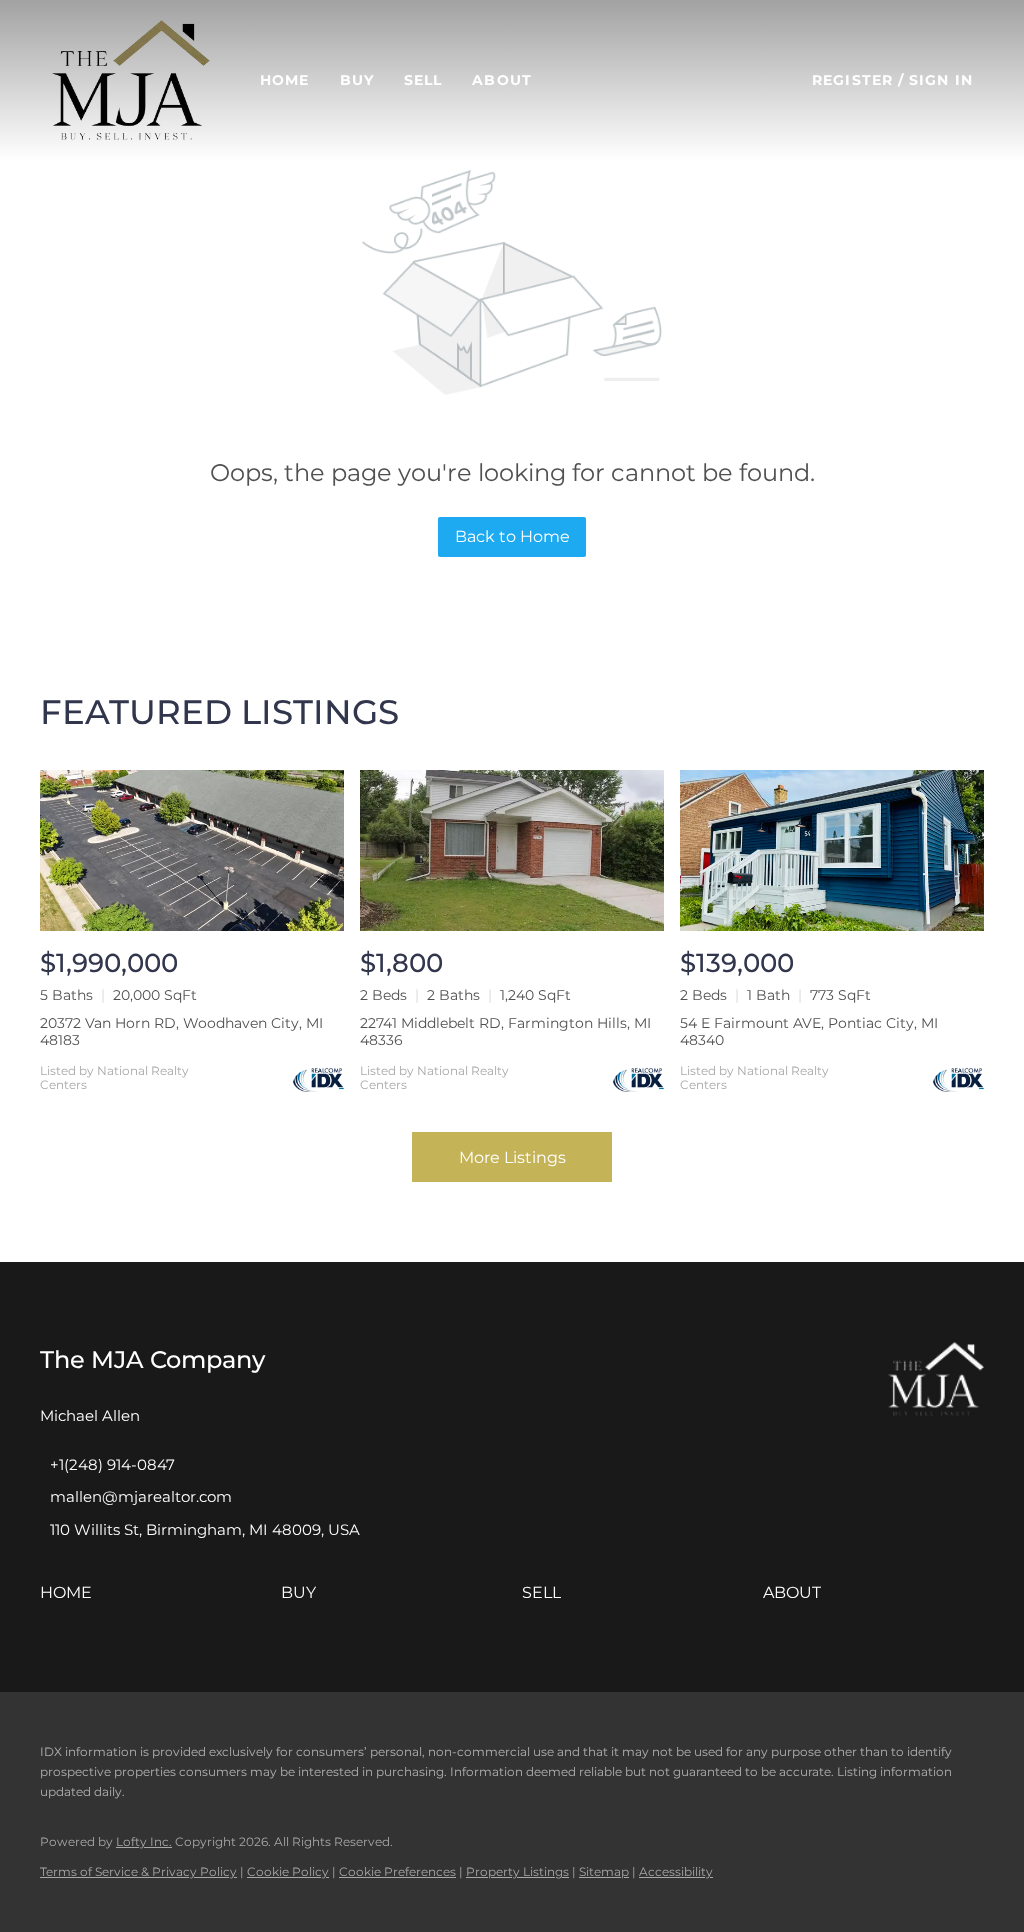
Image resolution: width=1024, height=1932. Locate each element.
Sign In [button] (941, 80)
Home (284, 80)
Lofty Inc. (144, 1841)
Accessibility (676, 1871)
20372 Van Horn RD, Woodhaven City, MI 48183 (181, 1031)
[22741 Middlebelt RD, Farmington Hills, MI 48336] (512, 850)
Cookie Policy (288, 1871)
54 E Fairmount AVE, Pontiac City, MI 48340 (809, 1031)
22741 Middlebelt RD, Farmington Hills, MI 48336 (505, 1031)
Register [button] (852, 80)
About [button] (502, 80)
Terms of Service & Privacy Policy (138, 1871)
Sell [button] (423, 80)
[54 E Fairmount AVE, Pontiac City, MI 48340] (832, 850)
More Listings (512, 1157)
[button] (130, 80)
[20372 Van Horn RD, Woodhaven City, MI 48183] (192, 850)
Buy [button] (357, 80)
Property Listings (517, 1871)
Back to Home (512, 536)
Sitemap (604, 1871)
